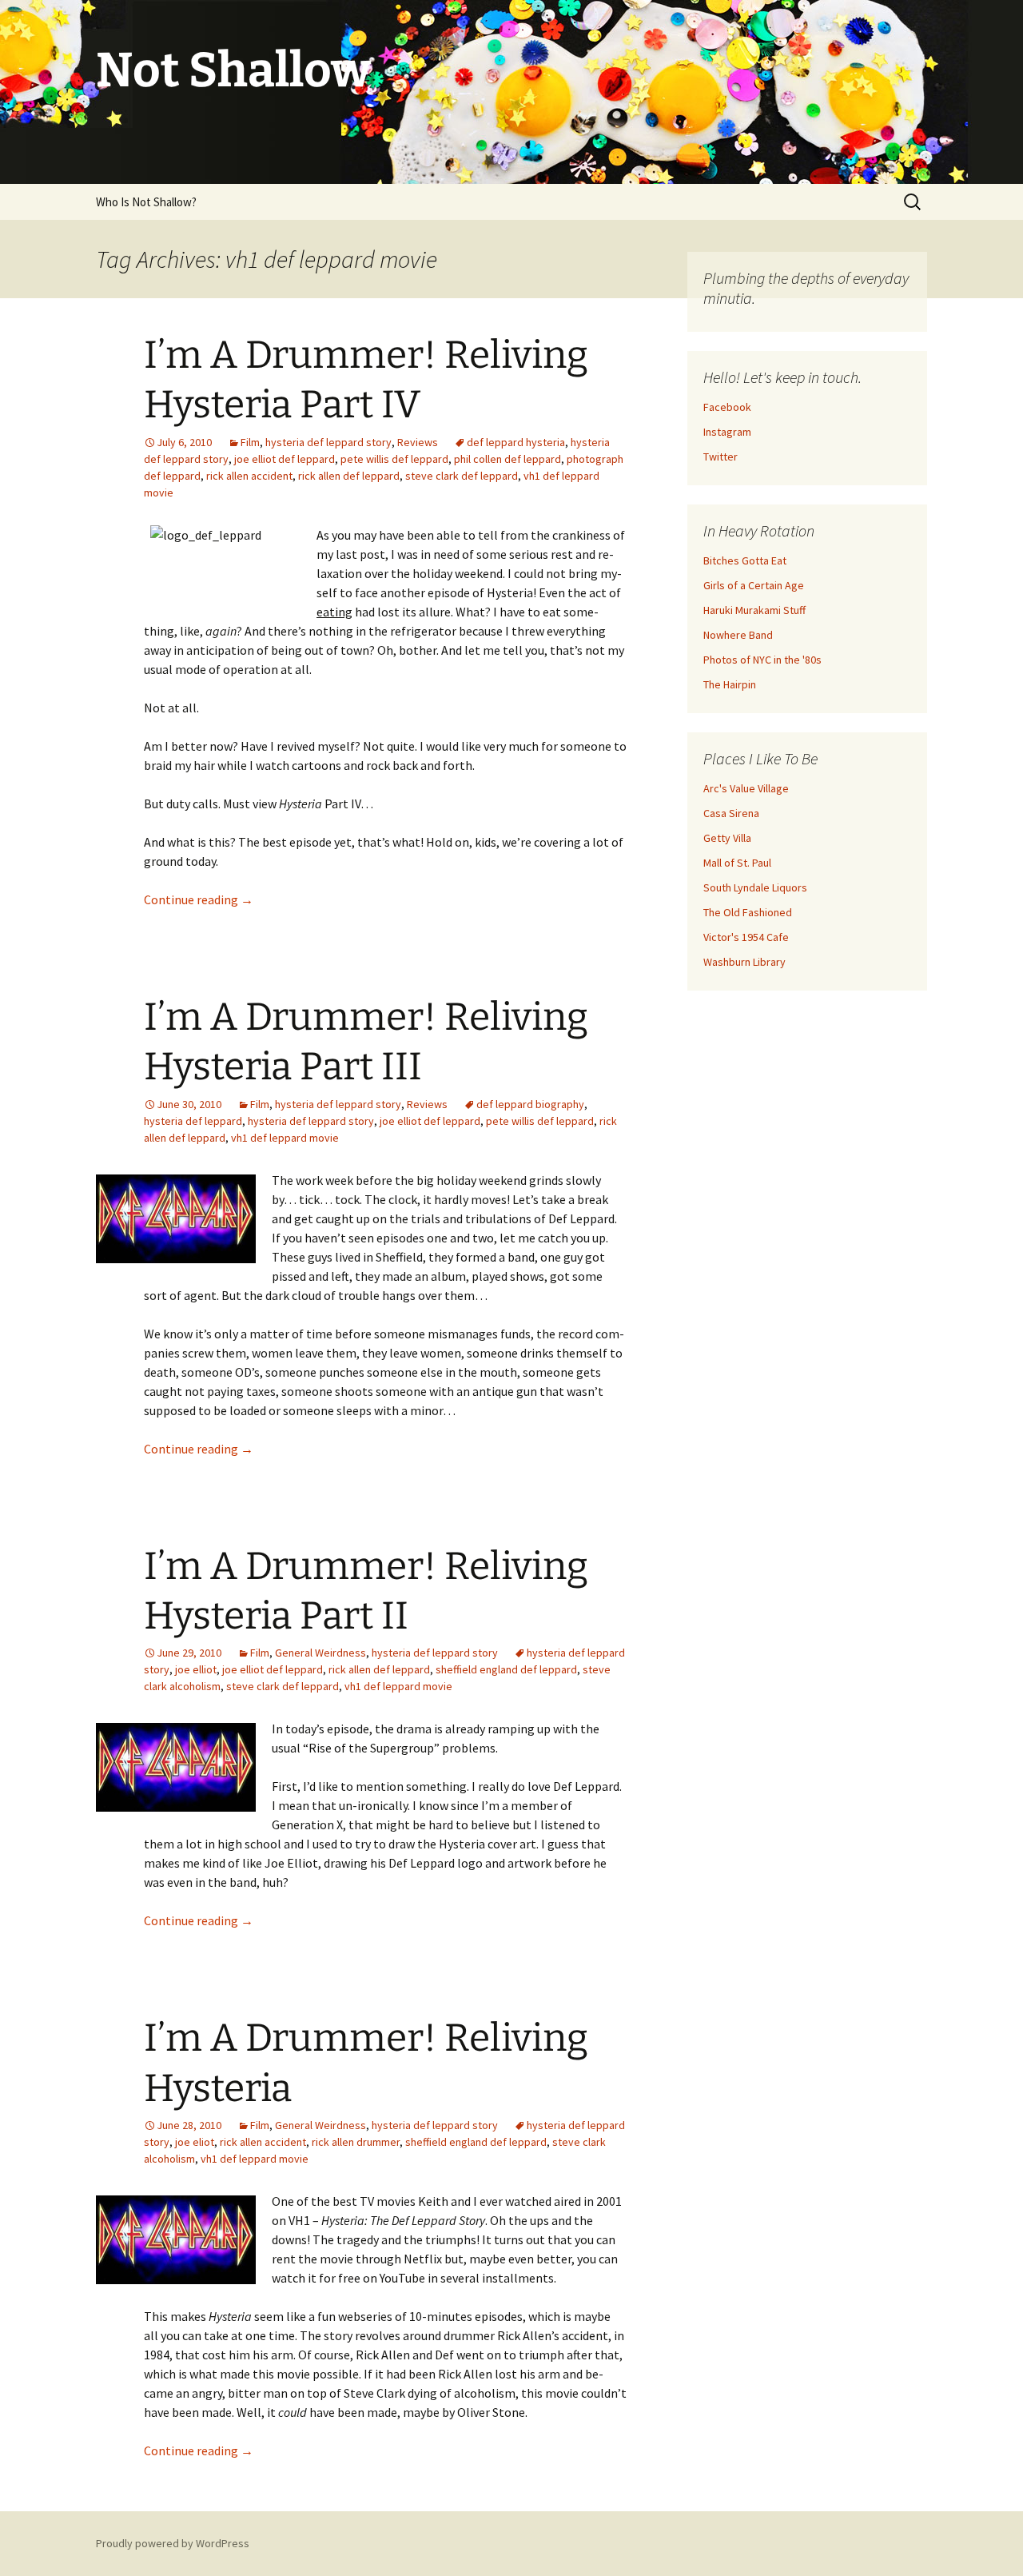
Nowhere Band (738, 635)
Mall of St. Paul (737, 863)
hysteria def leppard (193, 1121)
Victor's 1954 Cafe (746, 937)
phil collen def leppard (508, 459)
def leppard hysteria (516, 442)
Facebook (727, 407)
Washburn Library (744, 962)
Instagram (727, 432)
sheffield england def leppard (506, 1669)
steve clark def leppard (462, 476)
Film (250, 442)
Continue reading (199, 899)
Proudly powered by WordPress (173, 2543)
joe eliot (195, 2142)
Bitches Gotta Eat (745, 560)
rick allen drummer (356, 2142)
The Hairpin (730, 684)
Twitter (720, 457)
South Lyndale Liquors (755, 887)
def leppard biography (530, 1104)
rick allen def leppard (349, 476)
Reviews (418, 442)
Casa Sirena (731, 813)
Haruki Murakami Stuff (754, 610)
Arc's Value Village (746, 788)
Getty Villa (727, 838)
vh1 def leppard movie (285, 1138)
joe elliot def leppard (285, 459)
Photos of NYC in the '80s (762, 660)
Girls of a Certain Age (754, 585)
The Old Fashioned (748, 912)
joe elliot (196, 1669)
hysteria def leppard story (328, 442)
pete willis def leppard (394, 459)
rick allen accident (249, 476)
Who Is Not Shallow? (146, 202)
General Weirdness (320, 1653)
